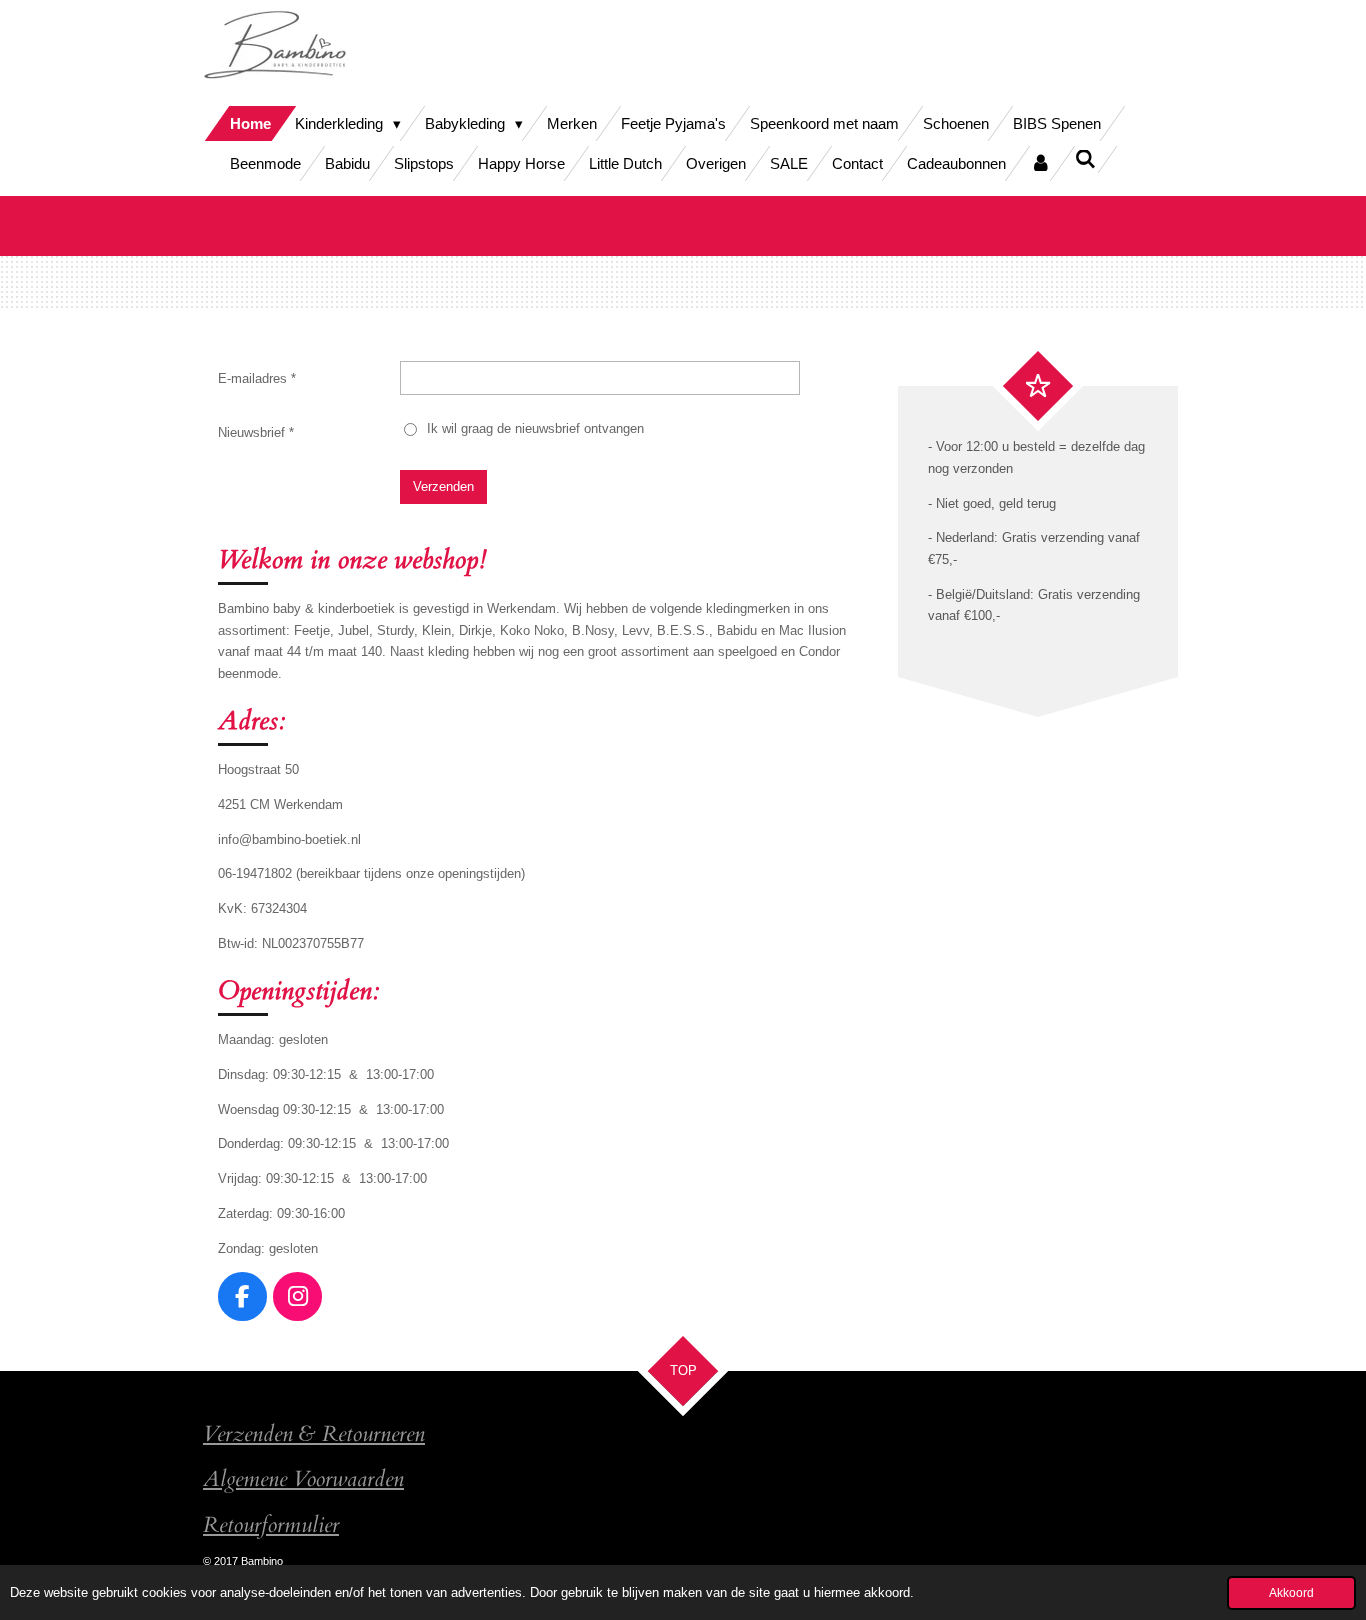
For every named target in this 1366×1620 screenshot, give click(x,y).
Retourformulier (271, 1525)
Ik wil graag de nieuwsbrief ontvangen (535, 428)
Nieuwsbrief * (256, 432)
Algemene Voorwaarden (303, 1479)
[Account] (1040, 163)
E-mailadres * (257, 378)
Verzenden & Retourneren (314, 1434)
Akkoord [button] (1291, 1592)
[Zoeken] (1085, 159)
